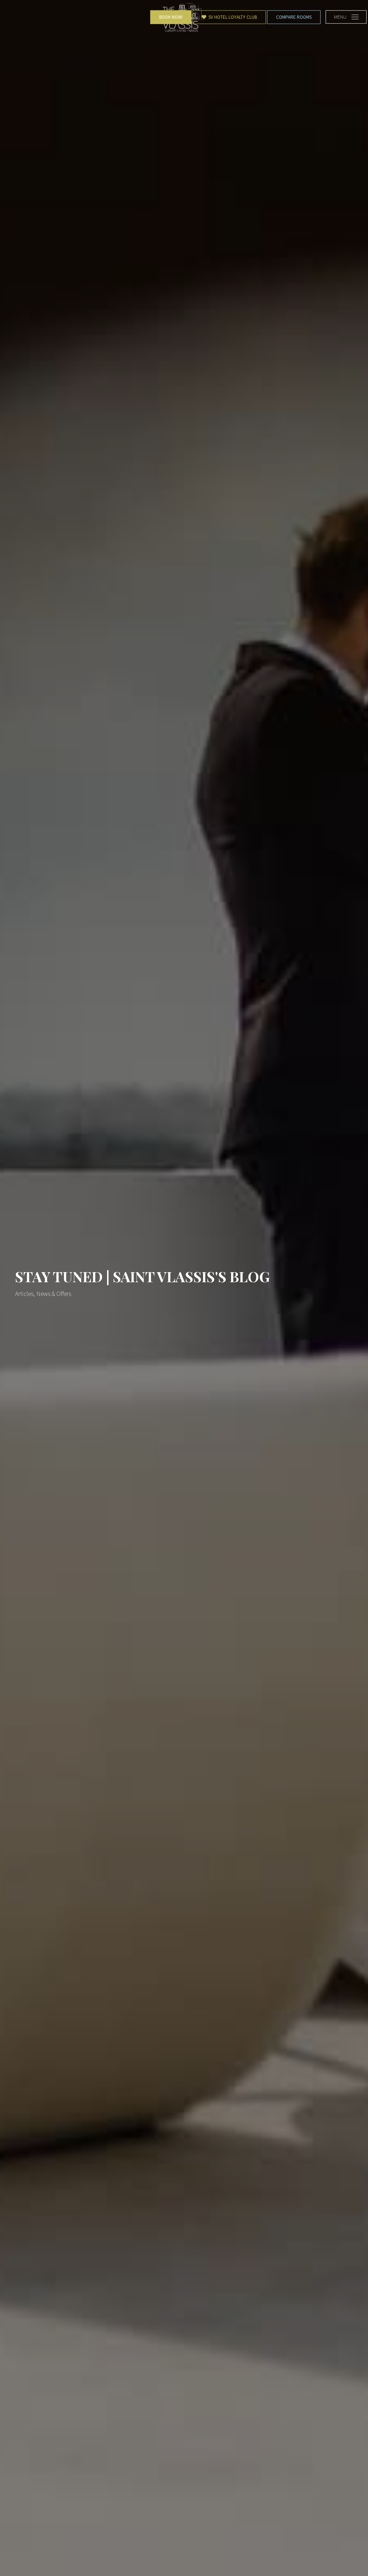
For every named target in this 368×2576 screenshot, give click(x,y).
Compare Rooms (294, 17)
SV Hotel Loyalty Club (232, 17)
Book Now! (171, 17)
